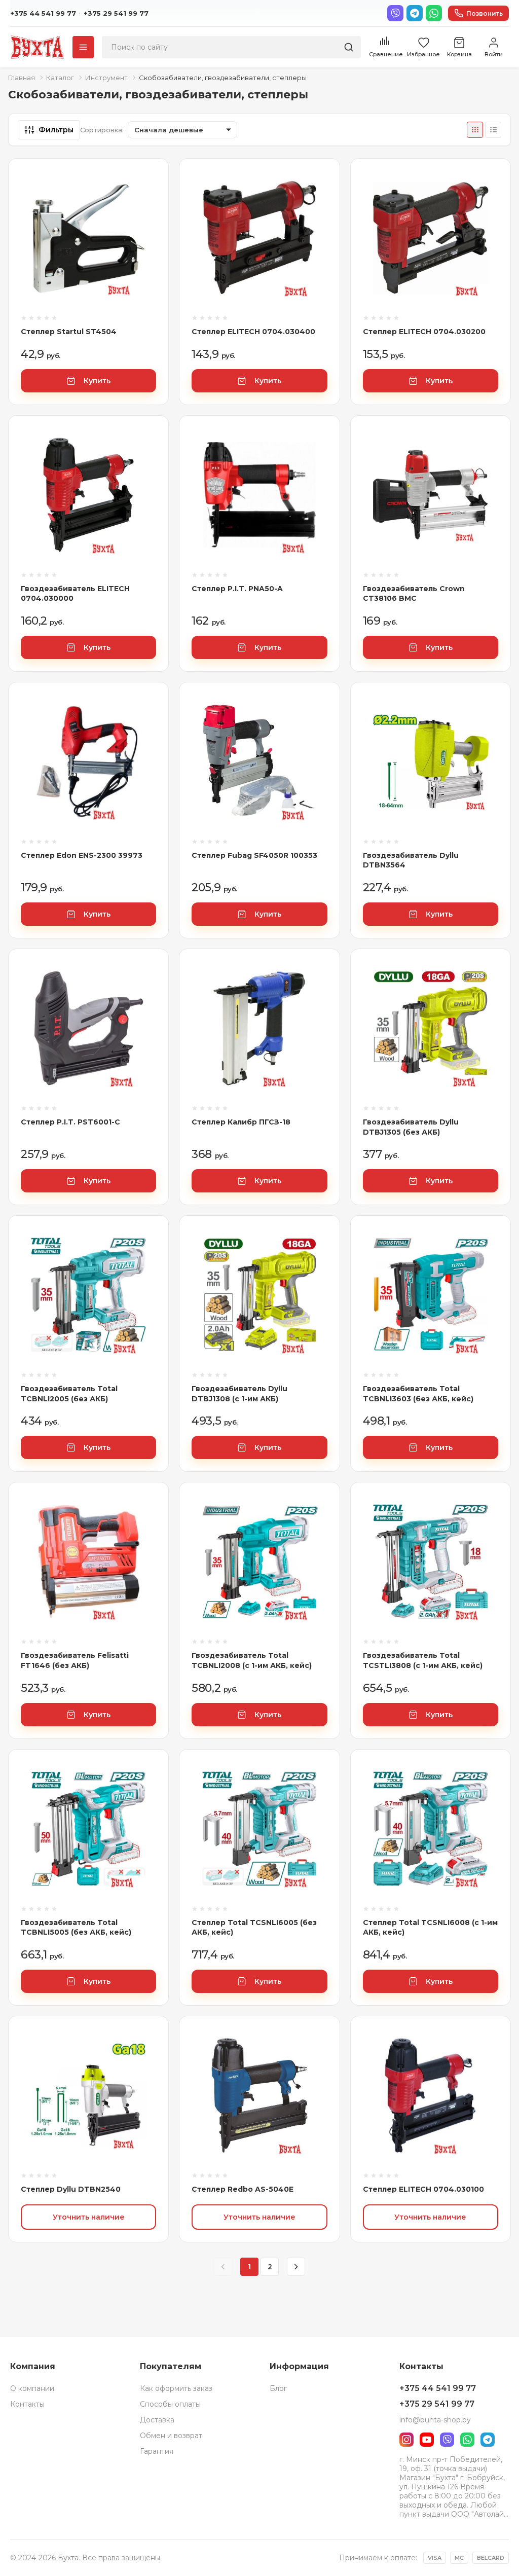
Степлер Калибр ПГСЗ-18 (241, 1122)
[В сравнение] (149, 186)
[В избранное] (149, 213)
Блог (278, 2388)
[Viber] (395, 13)
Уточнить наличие (89, 2217)
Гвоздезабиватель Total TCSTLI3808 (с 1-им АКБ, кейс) (423, 1660)
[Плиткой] (475, 130)
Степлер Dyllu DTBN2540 (71, 2189)
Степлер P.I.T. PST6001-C (70, 1122)
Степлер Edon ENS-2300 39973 (82, 855)
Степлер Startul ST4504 (69, 332)
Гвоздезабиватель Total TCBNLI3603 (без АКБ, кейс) (418, 1394)
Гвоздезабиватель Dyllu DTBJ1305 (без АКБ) (411, 1127)
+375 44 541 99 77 (43, 13)
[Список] (493, 130)
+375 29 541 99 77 (116, 13)
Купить (97, 381)
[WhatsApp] (434, 13)
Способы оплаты (170, 2404)
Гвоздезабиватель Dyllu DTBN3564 (411, 860)
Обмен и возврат (171, 2436)
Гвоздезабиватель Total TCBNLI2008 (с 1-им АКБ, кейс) (252, 1660)
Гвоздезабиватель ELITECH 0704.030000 (75, 594)
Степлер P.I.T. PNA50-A (237, 589)
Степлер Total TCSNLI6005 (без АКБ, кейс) (254, 1928)
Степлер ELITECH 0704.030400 (253, 332)
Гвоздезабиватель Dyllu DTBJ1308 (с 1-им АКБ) (239, 1394)
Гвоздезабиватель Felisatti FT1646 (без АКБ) (75, 1660)
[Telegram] (415, 13)
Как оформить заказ (176, 2388)
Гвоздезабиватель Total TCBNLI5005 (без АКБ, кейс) (76, 1928)
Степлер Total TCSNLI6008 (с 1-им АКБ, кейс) (430, 1928)
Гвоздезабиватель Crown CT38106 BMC (414, 594)
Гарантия (157, 2451)
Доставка (157, 2420)
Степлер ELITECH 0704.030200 (424, 332)
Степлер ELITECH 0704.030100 (423, 2189)
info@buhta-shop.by (435, 2420)
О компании (32, 2388)
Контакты (27, 2404)
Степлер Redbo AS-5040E (243, 2189)
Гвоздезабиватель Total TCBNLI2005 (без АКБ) (69, 1394)
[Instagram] (406, 2440)
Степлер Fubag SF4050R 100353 (254, 855)
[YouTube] (427, 2440)
